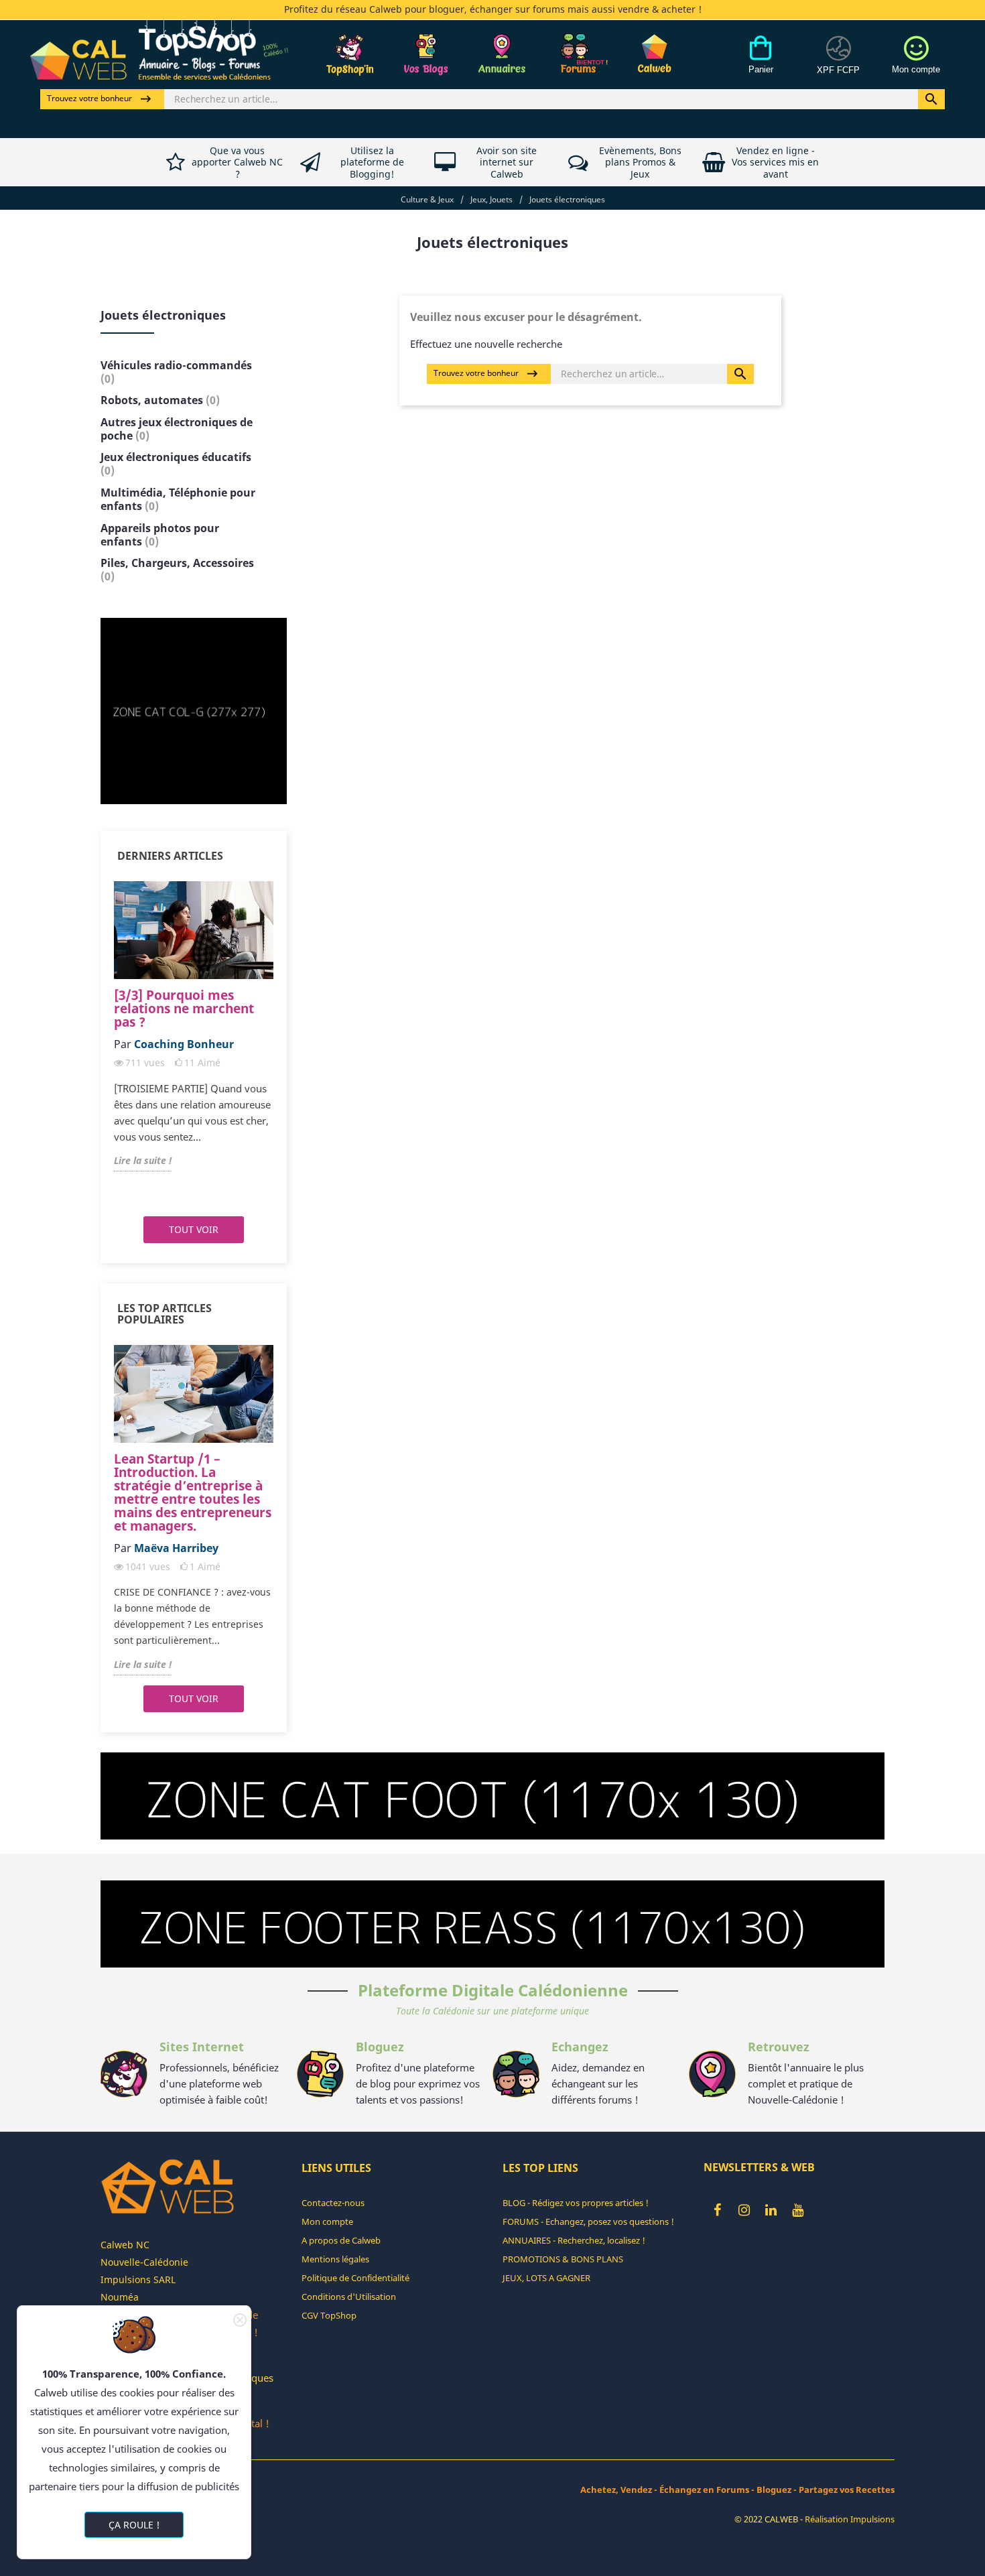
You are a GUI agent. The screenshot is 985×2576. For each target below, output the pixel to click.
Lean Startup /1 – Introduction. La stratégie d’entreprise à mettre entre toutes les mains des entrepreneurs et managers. (193, 1492)
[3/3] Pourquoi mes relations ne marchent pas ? (184, 1009)
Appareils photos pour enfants (160, 535)
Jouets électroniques (163, 315)
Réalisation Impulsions (850, 2519)
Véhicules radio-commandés (176, 372)
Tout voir (194, 1229)
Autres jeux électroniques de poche (177, 429)
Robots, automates (160, 400)
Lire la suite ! (143, 1160)
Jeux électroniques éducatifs (176, 464)
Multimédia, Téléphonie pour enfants (178, 499)
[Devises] (838, 62)
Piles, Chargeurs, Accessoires (177, 570)
